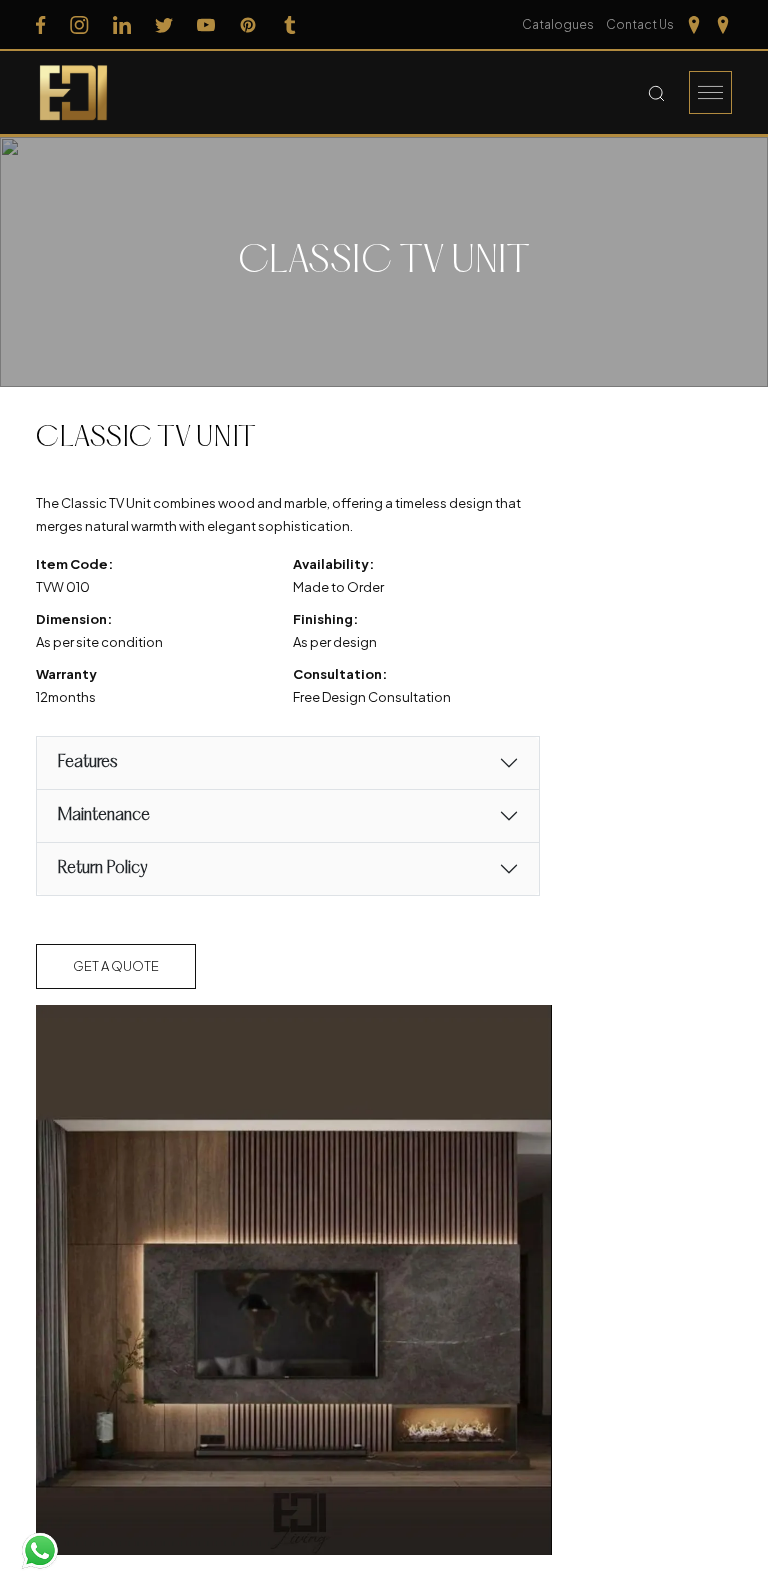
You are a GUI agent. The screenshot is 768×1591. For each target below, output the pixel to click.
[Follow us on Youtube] (206, 25)
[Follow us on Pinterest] (248, 25)
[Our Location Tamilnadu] (694, 25)
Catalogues (558, 24)
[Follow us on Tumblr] (290, 25)
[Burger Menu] (710, 92)
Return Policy (102, 868)
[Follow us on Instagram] (79, 25)
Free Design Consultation (372, 697)
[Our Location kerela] (723, 25)
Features (87, 762)
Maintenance (103, 815)
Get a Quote (116, 966)
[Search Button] (656, 93)
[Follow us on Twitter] (164, 25)
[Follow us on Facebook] (41, 25)
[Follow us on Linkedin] (122, 25)
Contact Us (640, 24)
